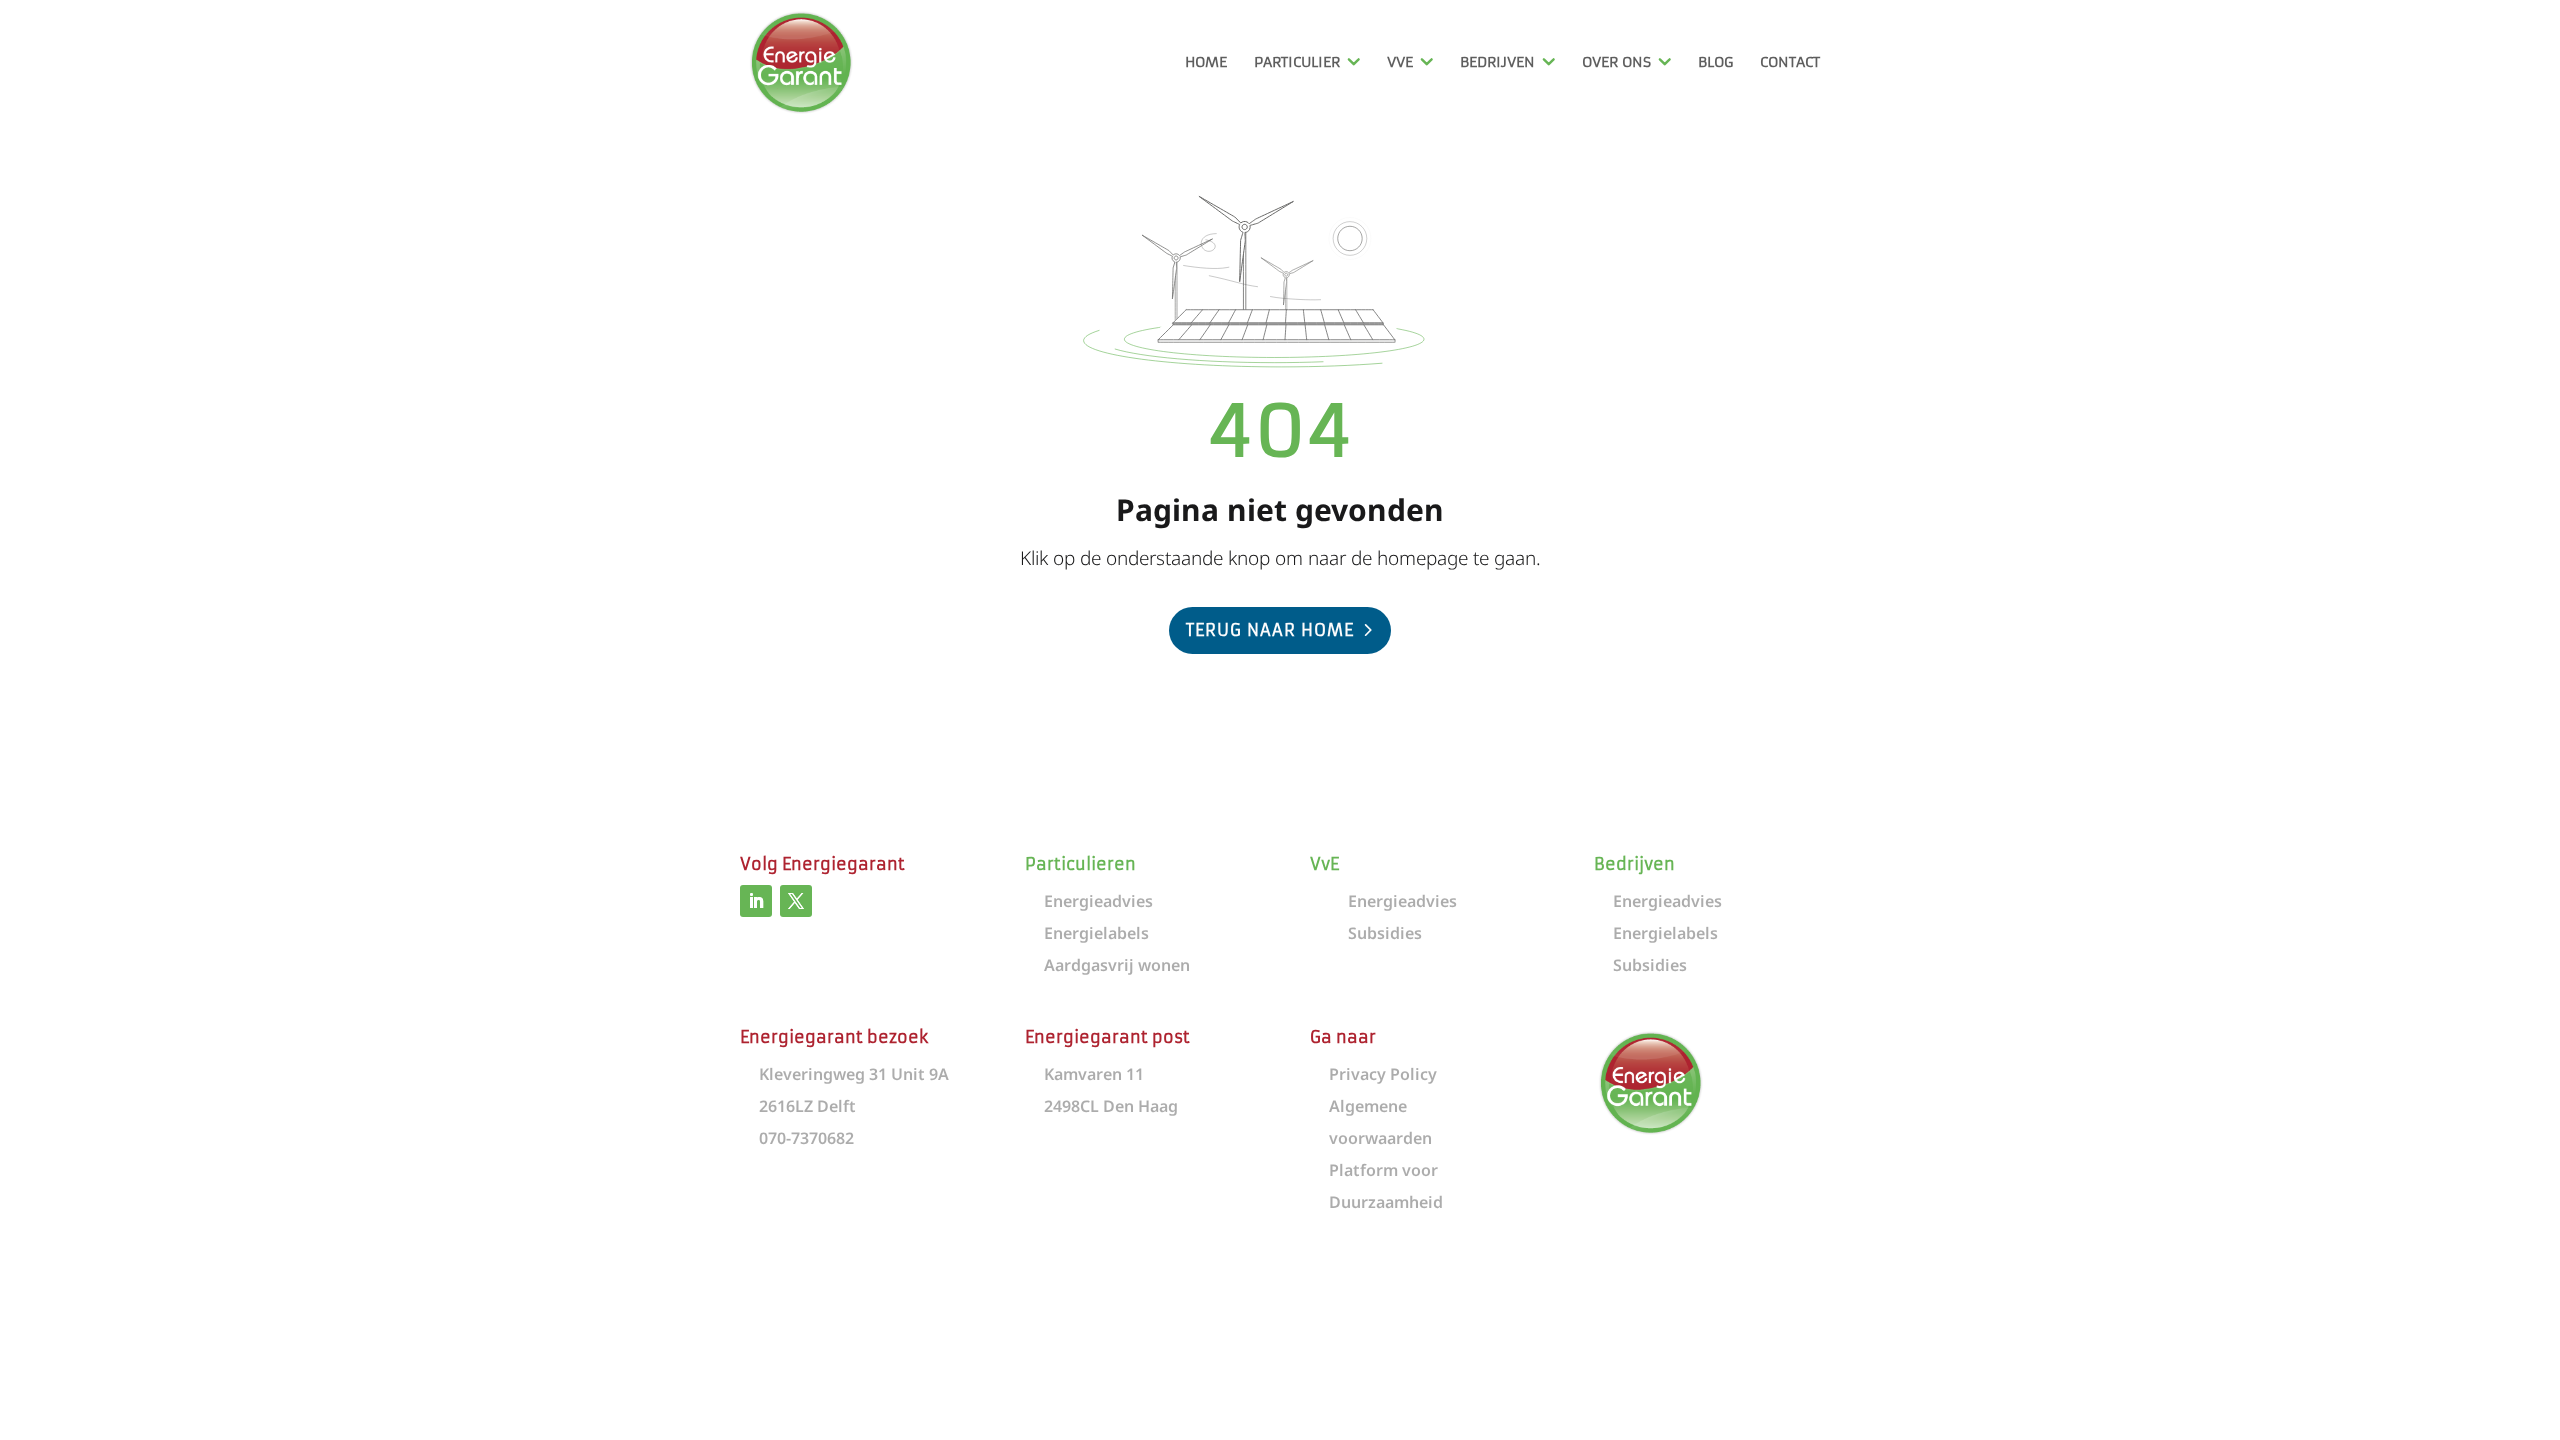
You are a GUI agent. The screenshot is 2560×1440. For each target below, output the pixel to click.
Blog (1715, 63)
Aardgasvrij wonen (1117, 965)
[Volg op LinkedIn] (756, 901)
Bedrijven (1497, 63)
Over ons (1616, 63)
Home (1206, 63)
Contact (1790, 63)
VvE (1400, 63)
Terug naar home (1270, 630)
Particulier (1297, 63)
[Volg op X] (796, 901)
